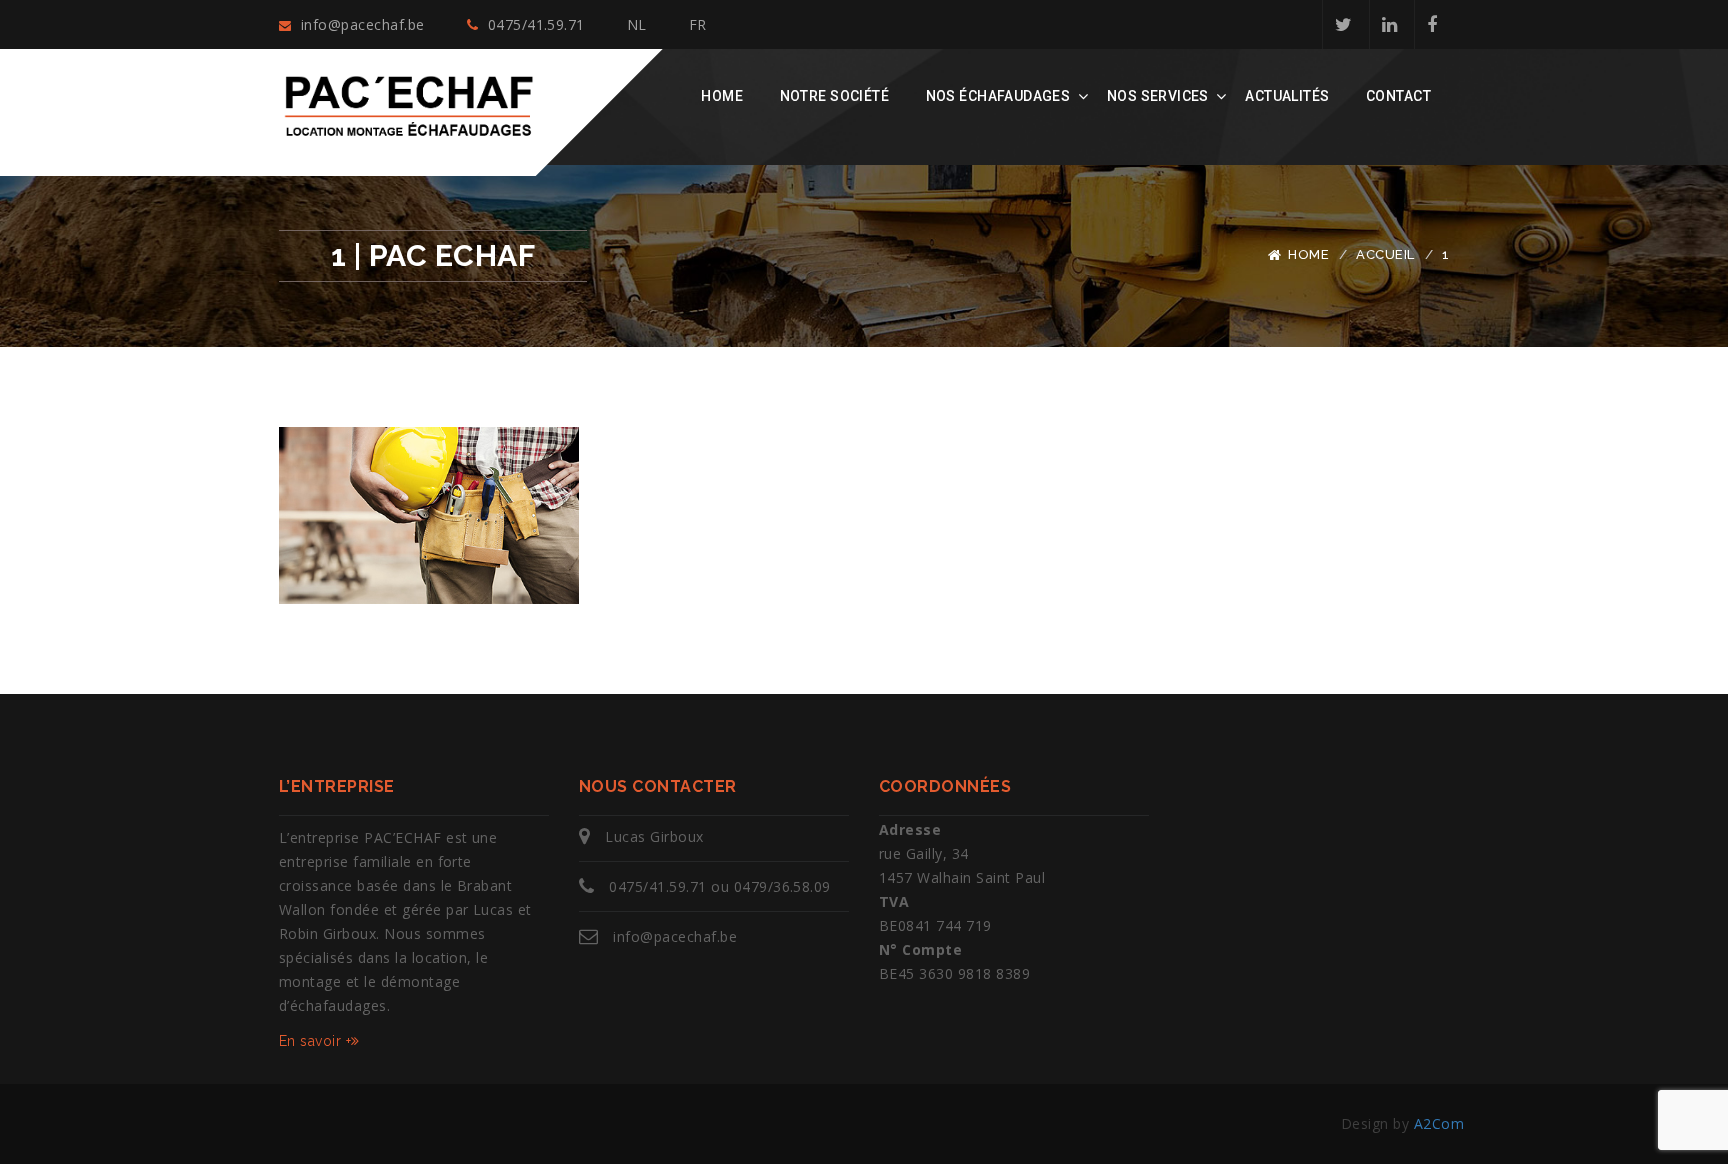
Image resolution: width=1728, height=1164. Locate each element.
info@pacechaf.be (360, 24)
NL (637, 24)
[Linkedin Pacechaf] (1389, 24)
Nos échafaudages (998, 96)
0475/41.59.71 (534, 24)
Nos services (1158, 96)
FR (698, 24)
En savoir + (315, 1041)
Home (722, 96)
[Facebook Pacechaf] (1431, 24)
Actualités (1287, 96)
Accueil (1385, 254)
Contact (1398, 96)
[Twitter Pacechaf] (1343, 24)
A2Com (1439, 1123)
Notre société (834, 96)
